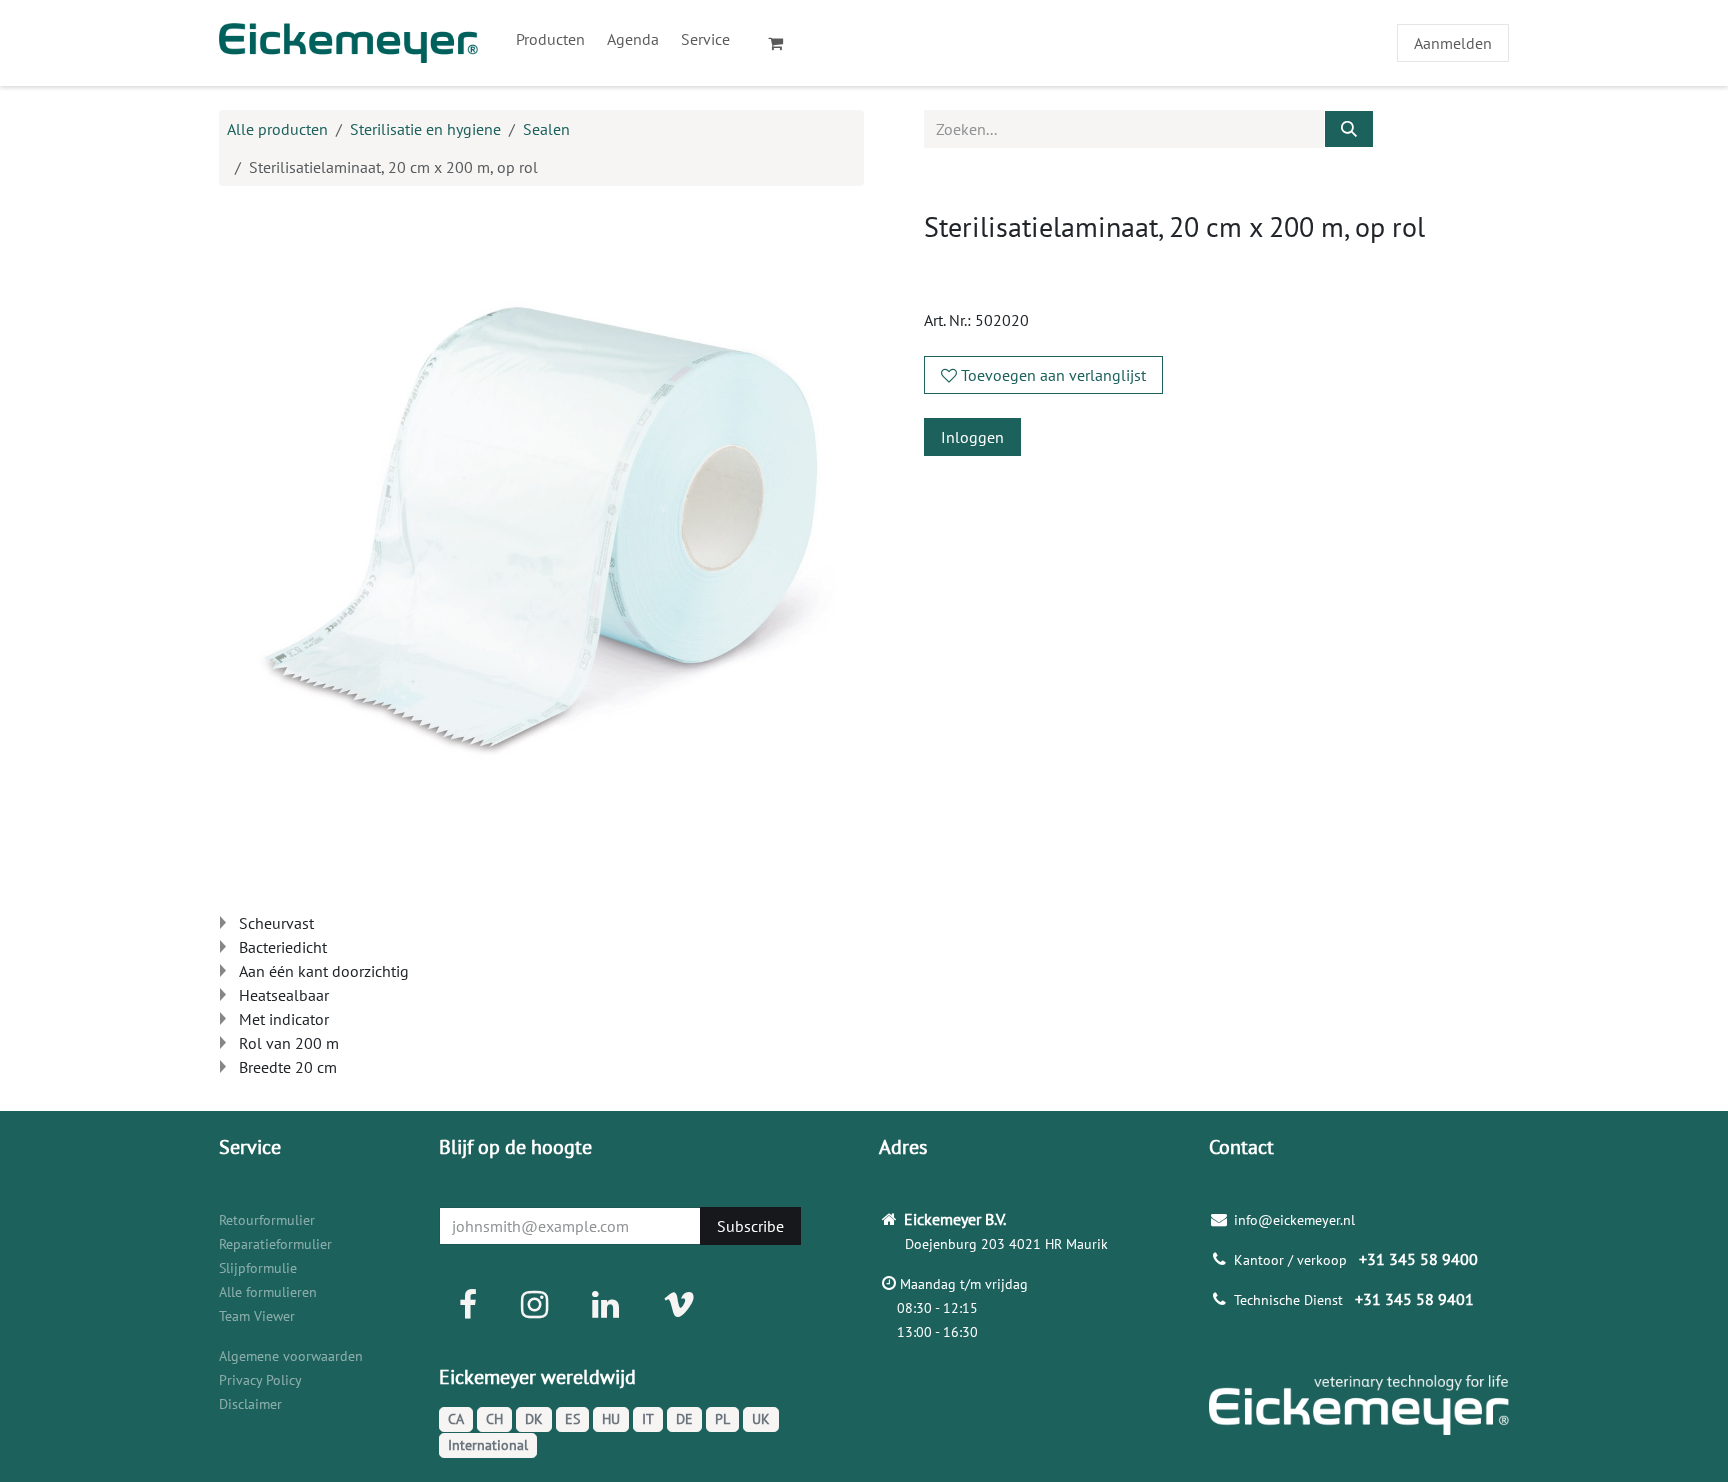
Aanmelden (1453, 43)
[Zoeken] (1349, 129)
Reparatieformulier (275, 1244)
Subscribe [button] (750, 1226)
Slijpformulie (258, 1268)
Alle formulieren (268, 1292)
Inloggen (972, 437)
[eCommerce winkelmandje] (784, 43)
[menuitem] (550, 39)
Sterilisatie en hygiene (425, 129)
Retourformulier (267, 1220)
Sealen (546, 129)
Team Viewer (257, 1316)
